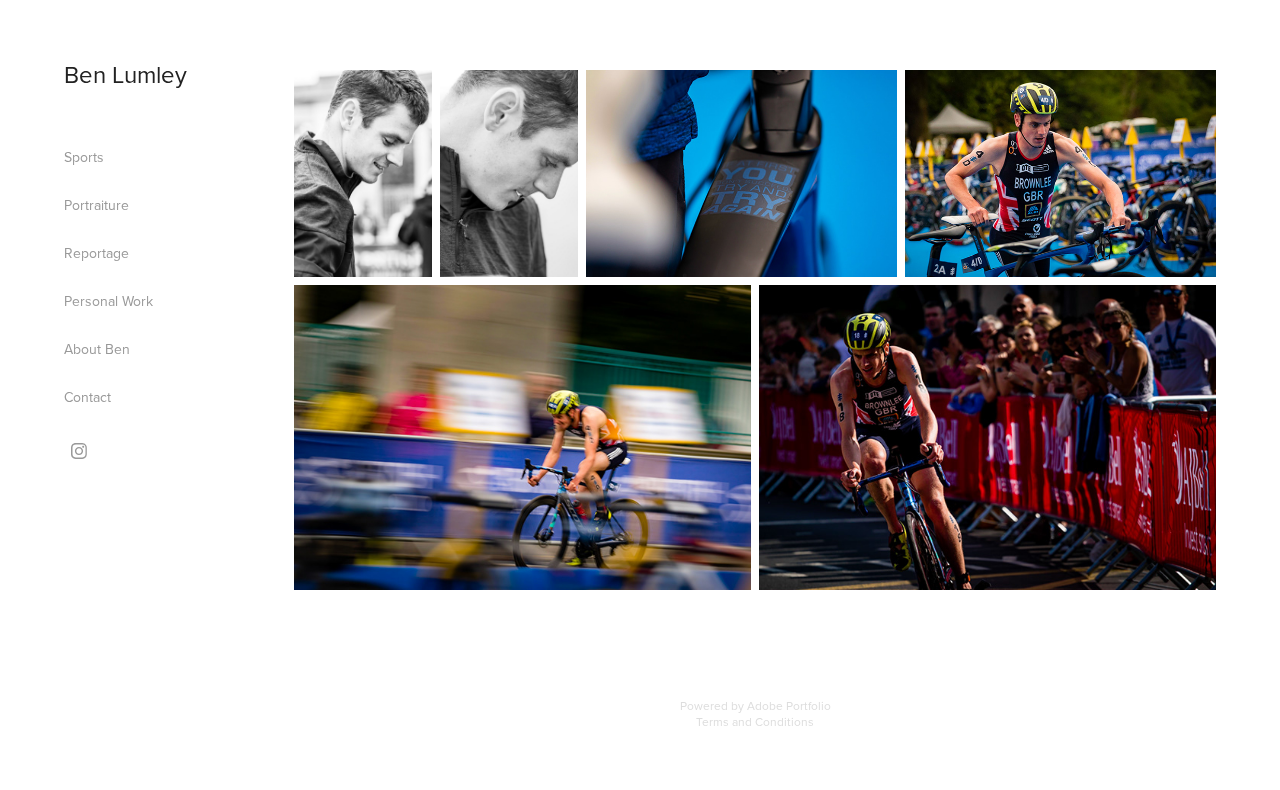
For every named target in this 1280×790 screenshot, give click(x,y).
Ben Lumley (125, 74)
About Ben (97, 349)
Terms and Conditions (755, 721)
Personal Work (108, 301)
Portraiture (96, 205)
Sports (84, 157)
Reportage (96, 253)
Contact (87, 397)
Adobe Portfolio (789, 705)
